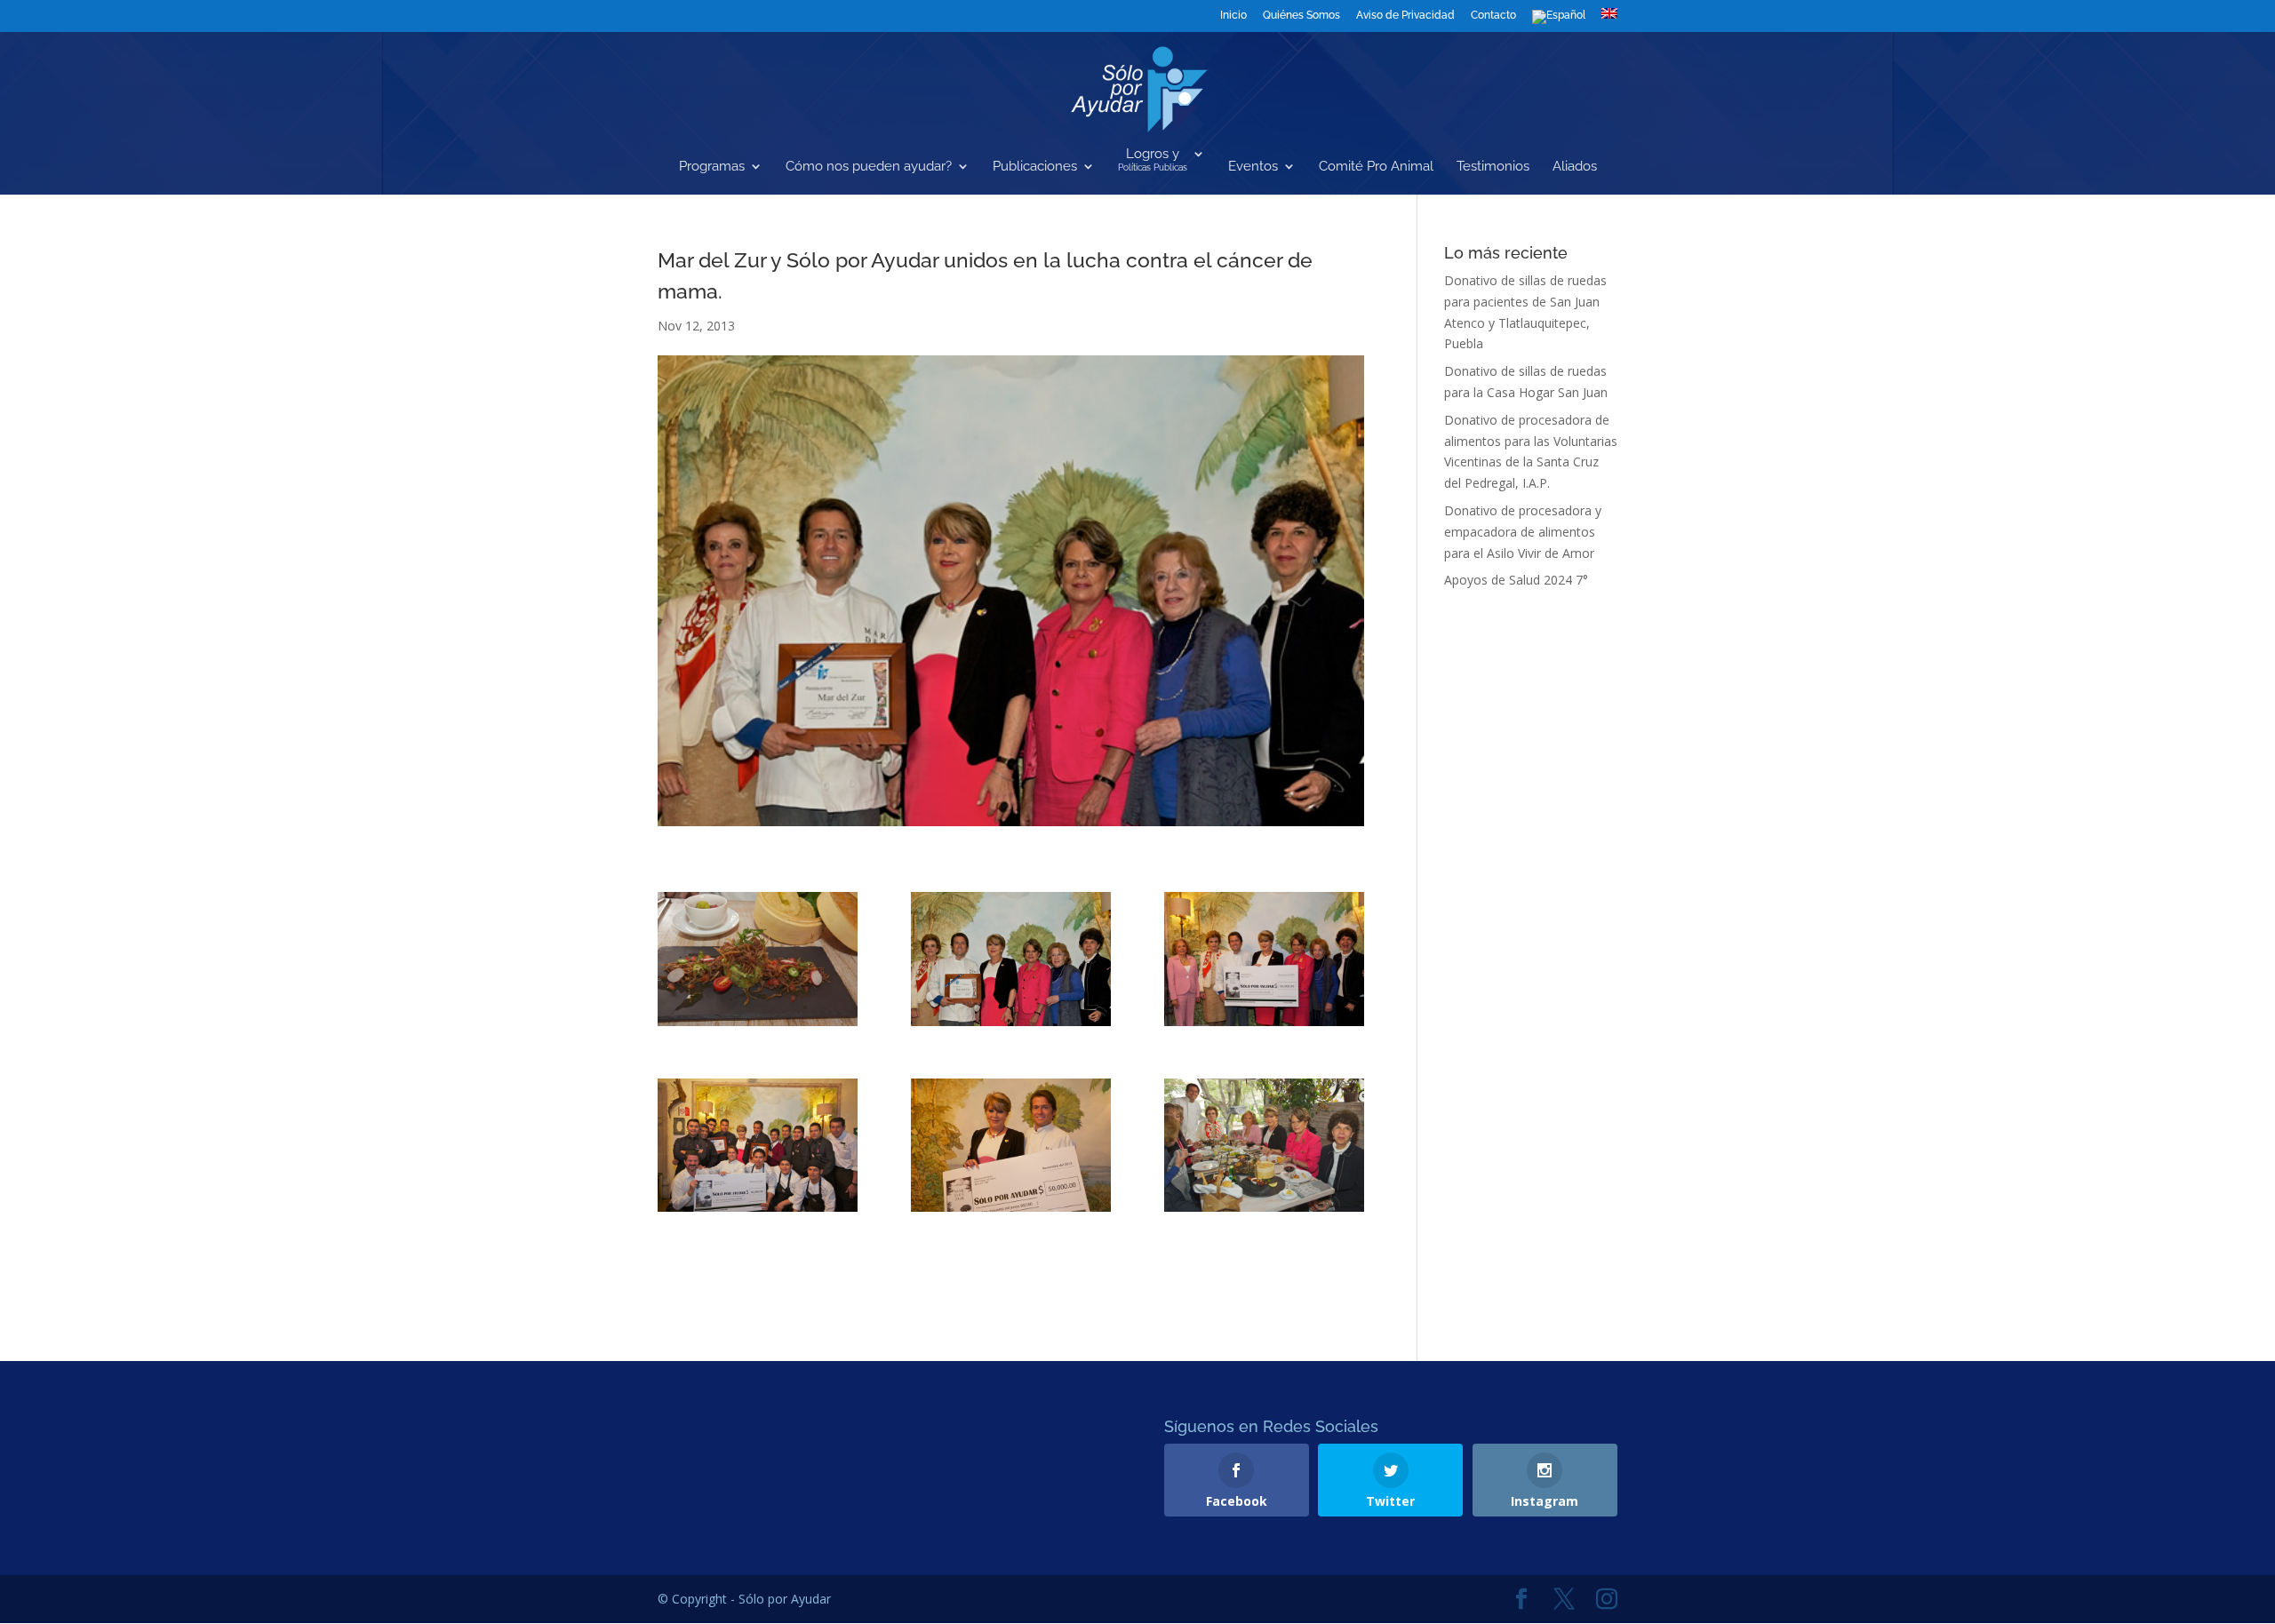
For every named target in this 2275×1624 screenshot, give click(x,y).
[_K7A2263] (758, 959)
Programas (712, 167)
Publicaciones (1035, 167)
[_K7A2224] (1011, 959)
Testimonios (1493, 167)
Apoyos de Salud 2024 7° (1516, 580)
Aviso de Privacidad (1405, 16)
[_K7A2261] (1264, 1145)
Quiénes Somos (1301, 16)
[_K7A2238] (1264, 959)
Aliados (1575, 167)
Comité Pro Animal (1376, 167)
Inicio (1233, 16)
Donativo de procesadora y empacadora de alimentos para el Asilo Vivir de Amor (1523, 532)
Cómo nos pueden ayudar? (869, 167)
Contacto (1493, 16)
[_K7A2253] (1011, 1145)
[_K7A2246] (758, 1145)
